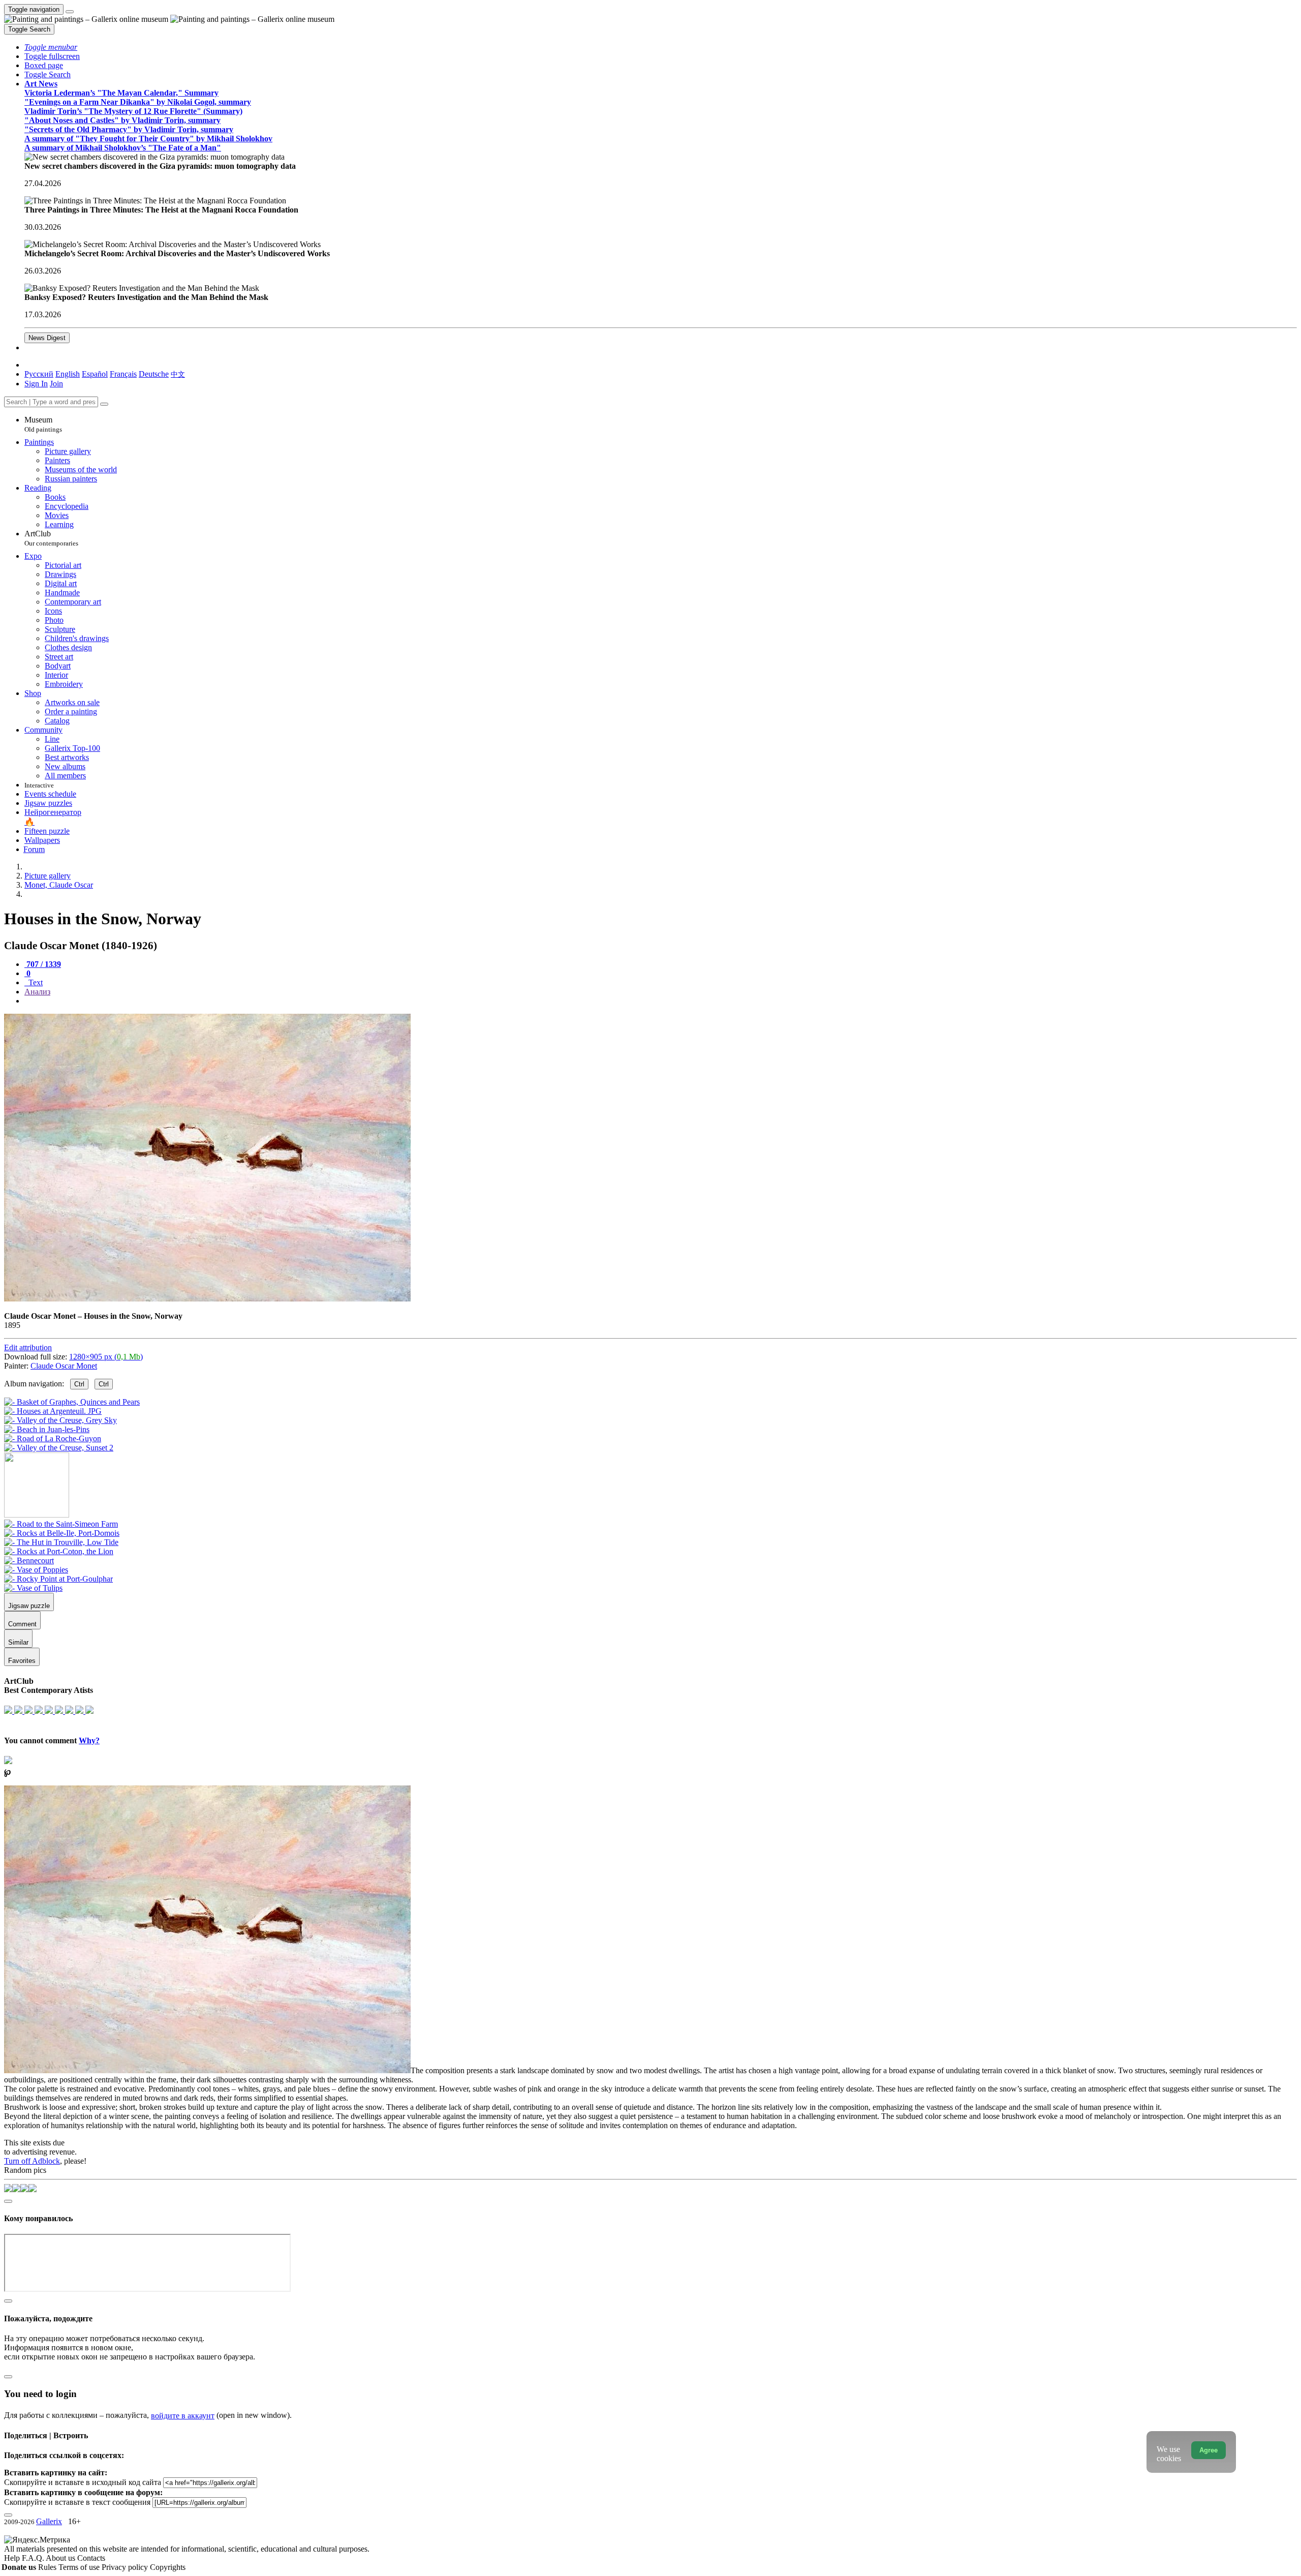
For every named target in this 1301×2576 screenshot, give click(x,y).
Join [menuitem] (56, 384)
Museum (43, 424)
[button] (51, 47)
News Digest (47, 338)
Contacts (91, 2558)
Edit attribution (28, 1347)
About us (61, 2558)
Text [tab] (35, 982)
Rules (48, 2567)
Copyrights (168, 2567)
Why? (89, 1740)
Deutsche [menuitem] (154, 374)
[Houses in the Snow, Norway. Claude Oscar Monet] (207, 1299)
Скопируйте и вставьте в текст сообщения (77, 2502)
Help (13, 2558)
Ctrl (79, 1384)
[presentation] (661, 1001)
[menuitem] (178, 374)
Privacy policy (126, 2567)
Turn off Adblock (32, 2161)
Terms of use (80, 2567)
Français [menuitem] (123, 374)
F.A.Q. (34, 2558)
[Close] (104, 404)
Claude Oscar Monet (64, 1366)
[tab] (43, 964)
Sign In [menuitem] (36, 384)
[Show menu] (70, 12)
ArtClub (51, 538)
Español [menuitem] (95, 374)
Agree (1209, 2450)
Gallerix (49, 2521)
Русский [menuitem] (39, 374)
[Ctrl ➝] (61, 1524)
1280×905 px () (106, 1357)
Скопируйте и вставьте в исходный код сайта (83, 2482)
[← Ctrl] (59, 1448)
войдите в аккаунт (183, 2416)
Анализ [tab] (37, 992)
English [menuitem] (68, 374)
